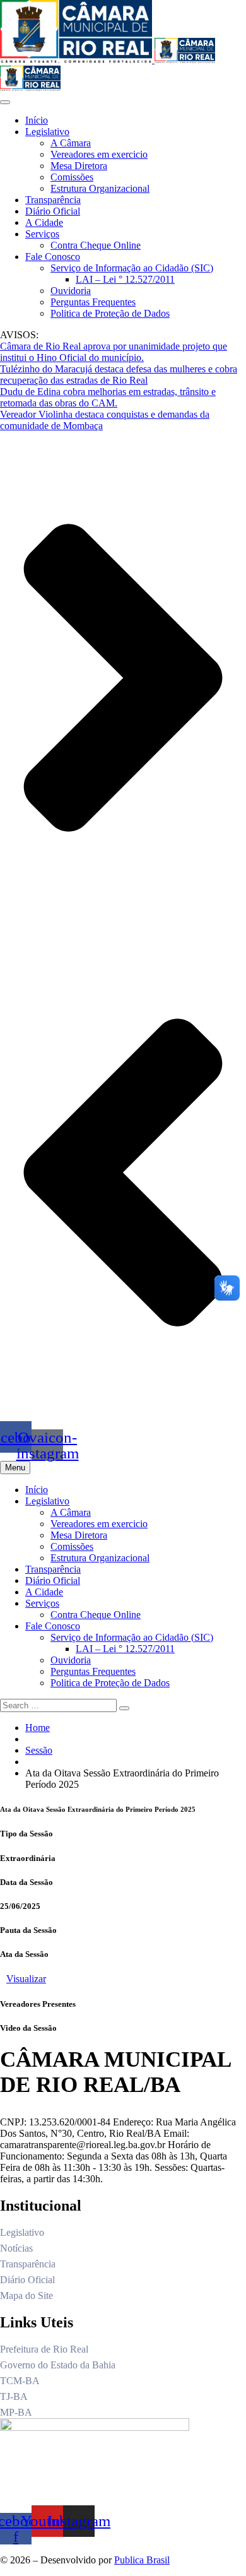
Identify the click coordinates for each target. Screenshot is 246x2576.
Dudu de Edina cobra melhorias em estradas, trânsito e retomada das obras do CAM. (108, 397)
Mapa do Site (26, 2295)
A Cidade (44, 222)
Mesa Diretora (79, 166)
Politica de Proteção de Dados (110, 313)
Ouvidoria (71, 291)
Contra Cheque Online (96, 245)
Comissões (72, 177)
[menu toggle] (5, 102)
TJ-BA (14, 2396)
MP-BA (16, 2412)
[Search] (124, 1708)
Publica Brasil (142, 2560)
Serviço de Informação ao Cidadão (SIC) (132, 268)
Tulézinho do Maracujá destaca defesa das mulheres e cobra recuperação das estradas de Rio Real (119, 375)
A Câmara (71, 143)
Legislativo (47, 132)
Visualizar (26, 1979)
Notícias (16, 2248)
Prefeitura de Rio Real (44, 2349)
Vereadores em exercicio (99, 154)
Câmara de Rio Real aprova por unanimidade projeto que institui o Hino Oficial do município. (114, 352)
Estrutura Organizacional (100, 188)
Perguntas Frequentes (93, 302)
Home (38, 1728)
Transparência (53, 200)
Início (37, 120)
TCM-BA (20, 2381)
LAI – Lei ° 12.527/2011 (125, 279)
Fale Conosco (53, 257)
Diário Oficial (53, 211)
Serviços (42, 234)
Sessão (39, 1750)
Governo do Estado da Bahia (58, 2365)
